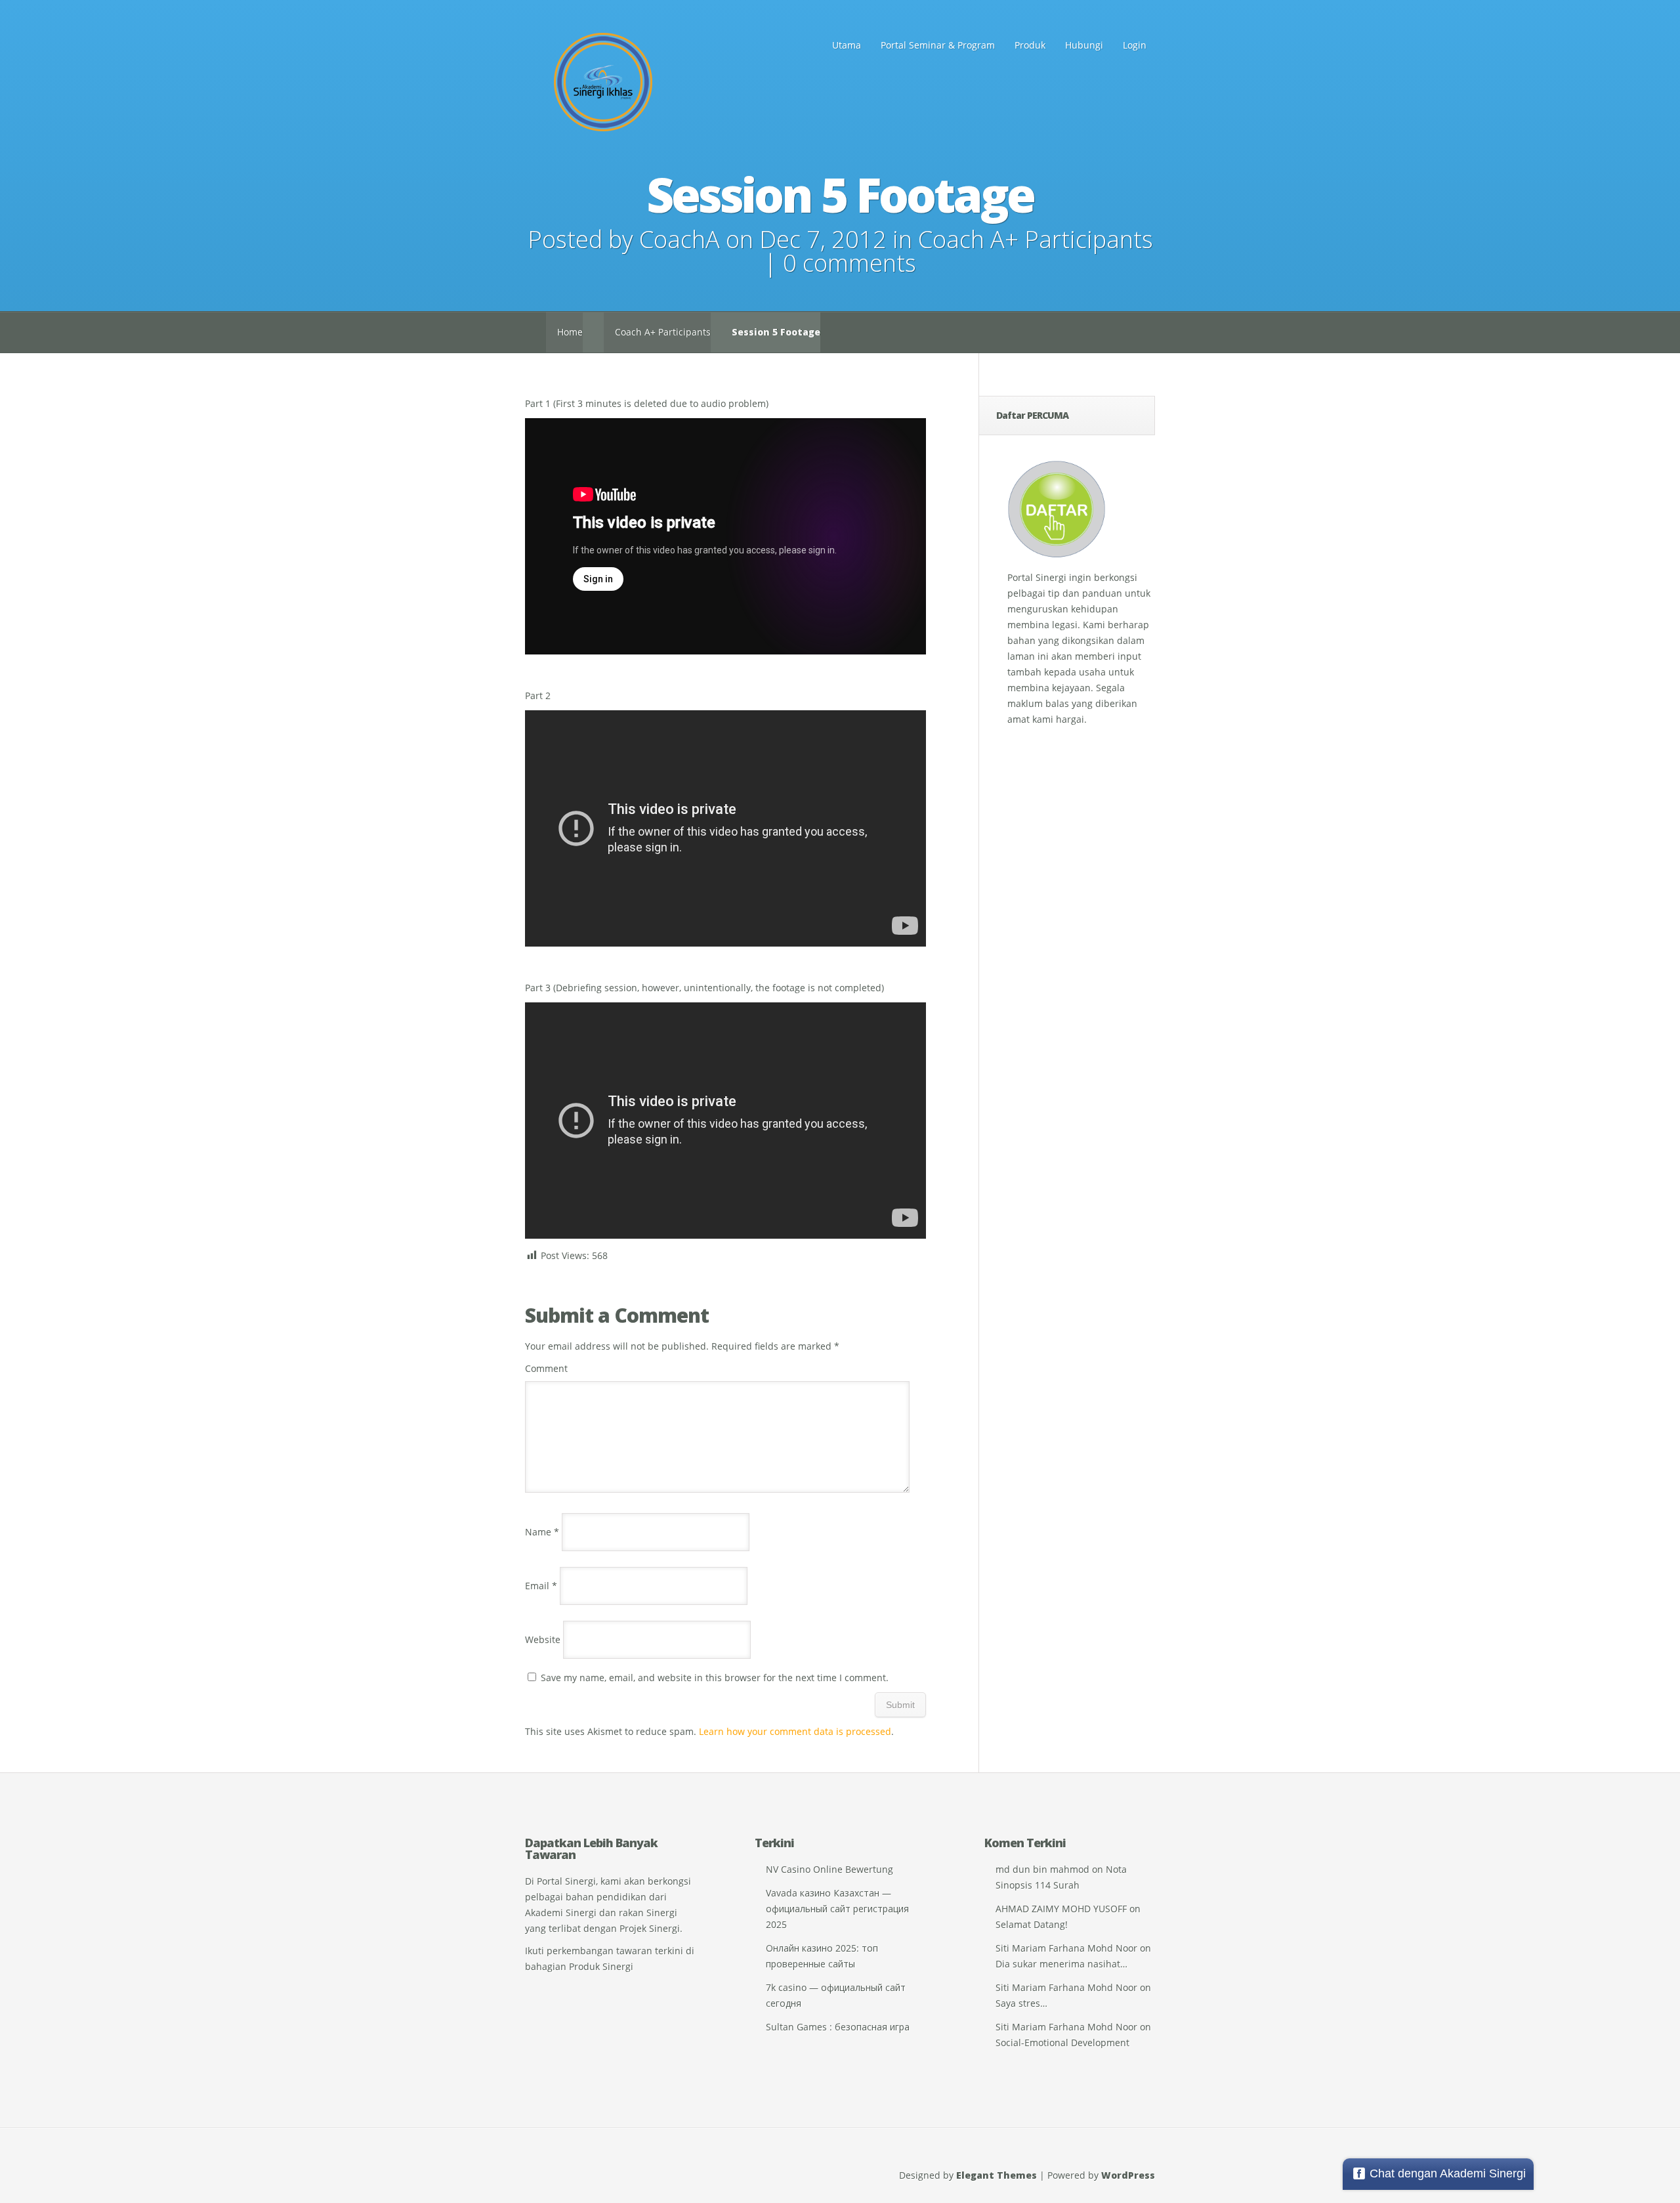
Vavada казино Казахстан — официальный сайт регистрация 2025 (837, 1909)
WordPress (1128, 2175)
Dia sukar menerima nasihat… (1061, 1964)
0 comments (850, 263)
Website (543, 1639)
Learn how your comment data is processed (795, 1731)
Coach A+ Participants (1036, 239)
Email (541, 1586)
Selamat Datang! (1032, 1924)
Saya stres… (1021, 2003)
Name (542, 1532)
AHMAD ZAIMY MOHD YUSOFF (1061, 1909)
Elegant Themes (997, 2175)
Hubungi (1084, 45)
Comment (546, 1368)
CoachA (680, 239)
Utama (847, 45)
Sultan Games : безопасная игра (838, 2027)
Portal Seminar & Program (938, 45)
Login (1135, 45)
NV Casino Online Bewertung (829, 1869)
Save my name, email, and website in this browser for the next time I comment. (715, 1678)
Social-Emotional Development (1062, 2043)
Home (570, 332)
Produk (1030, 45)
